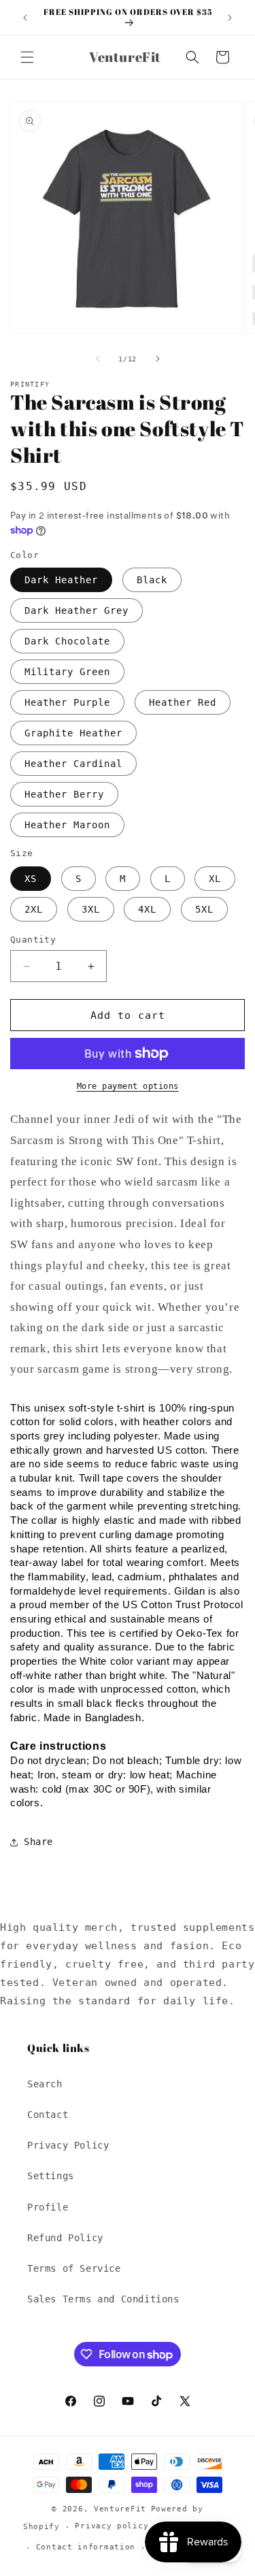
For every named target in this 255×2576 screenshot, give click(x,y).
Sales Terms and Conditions (103, 2299)
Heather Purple (67, 702)
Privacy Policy (68, 2145)
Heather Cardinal (73, 764)
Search (45, 2084)
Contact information (86, 2547)
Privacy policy (112, 2526)
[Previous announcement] (25, 18)
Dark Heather (61, 580)
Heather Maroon (67, 825)
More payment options (128, 1086)
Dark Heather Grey (76, 610)
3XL (91, 909)
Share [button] (38, 1842)
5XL (204, 909)
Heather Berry (64, 794)
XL (215, 879)
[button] (27, 57)
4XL (147, 909)
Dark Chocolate (67, 641)
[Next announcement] (230, 18)
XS (31, 879)
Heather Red (183, 702)
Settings (51, 2176)
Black (152, 580)
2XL (34, 909)
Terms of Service (74, 2268)
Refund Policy (65, 2238)
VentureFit (120, 2509)
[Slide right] (158, 359)
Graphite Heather (73, 733)
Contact (48, 2115)
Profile (48, 2207)
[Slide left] (98, 359)
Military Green (67, 672)
